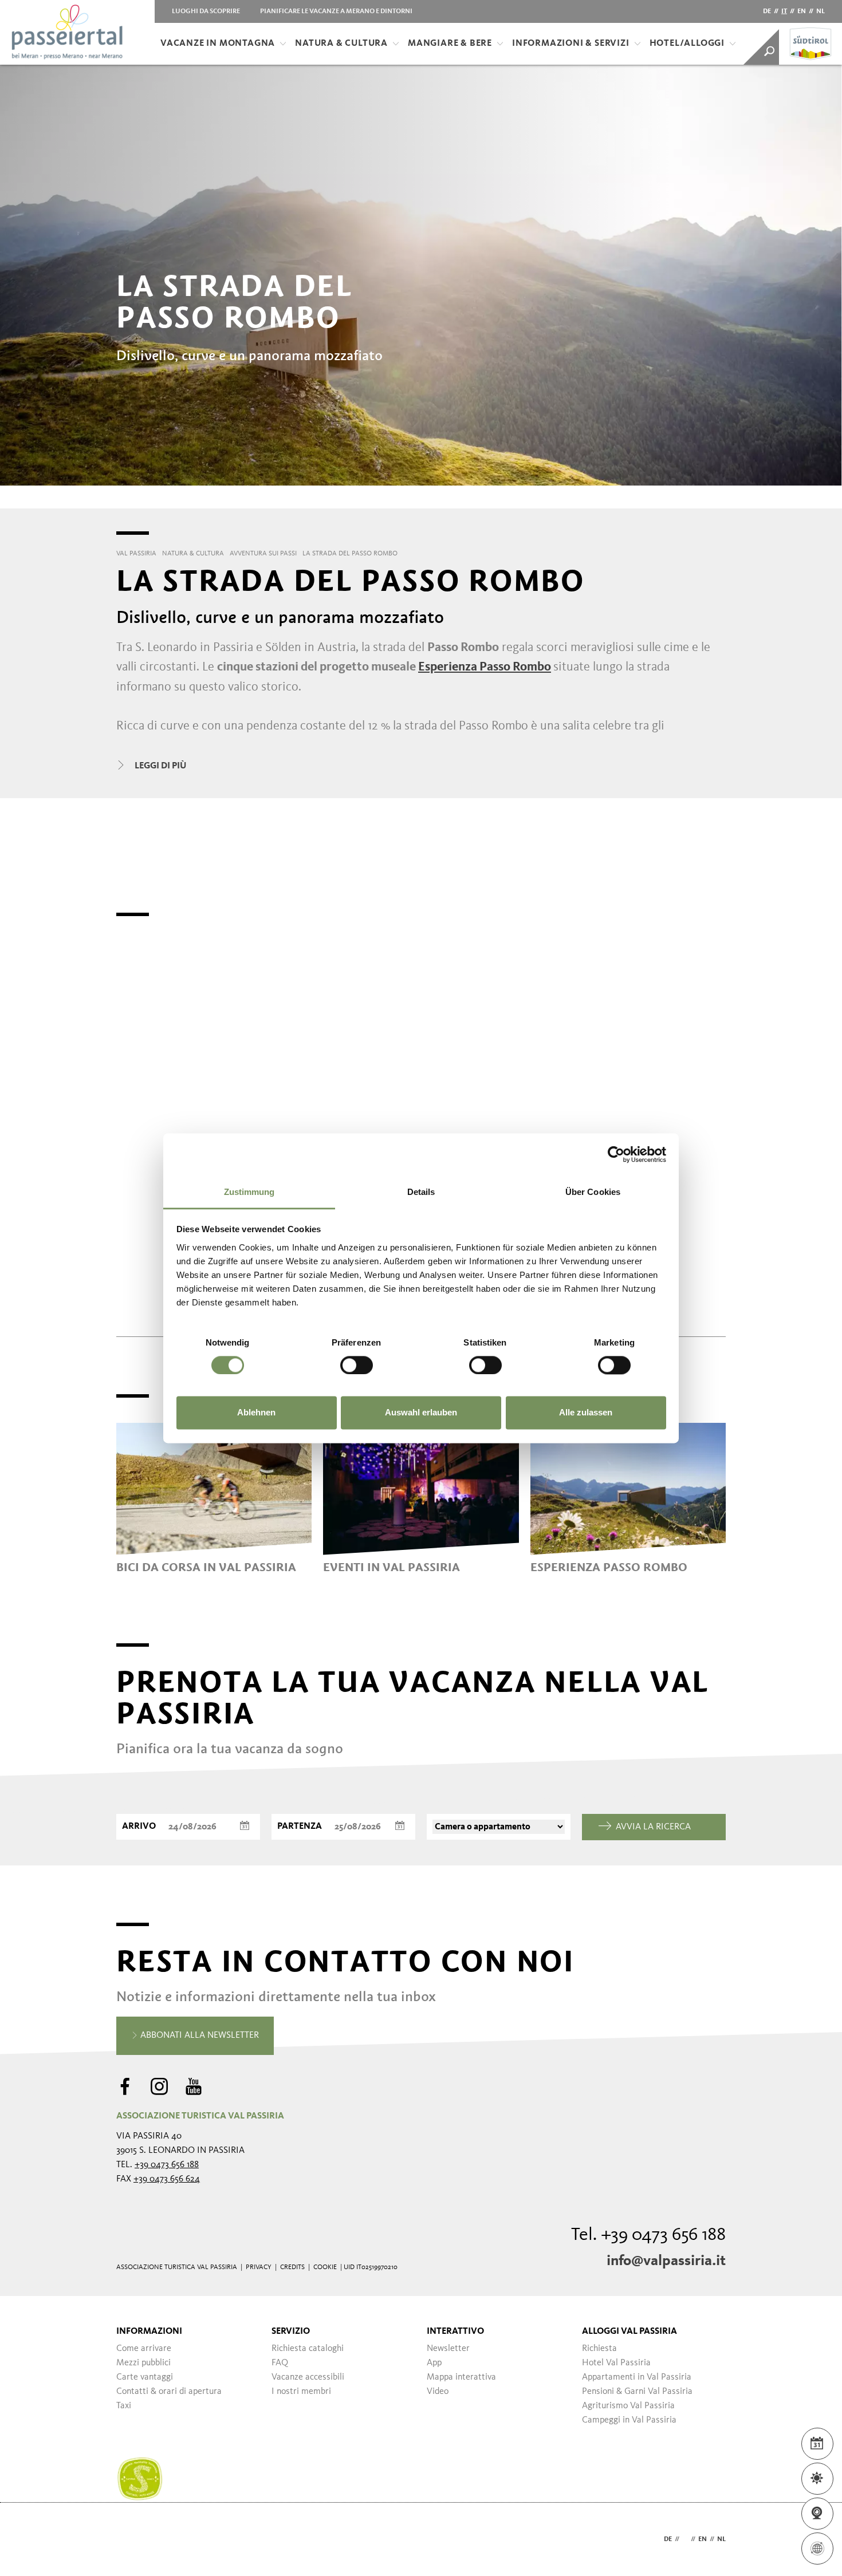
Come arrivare (144, 2349)
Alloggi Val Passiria (629, 2332)
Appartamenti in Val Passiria (637, 2377)
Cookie (325, 2267)
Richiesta (599, 2349)
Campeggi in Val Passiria (629, 2420)
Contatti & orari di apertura (169, 2392)
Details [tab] (421, 1192)
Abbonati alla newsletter (198, 2035)
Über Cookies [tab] (593, 1192)
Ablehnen (256, 1413)
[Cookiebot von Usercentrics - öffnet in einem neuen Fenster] (616, 1154)
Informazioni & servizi (571, 44)
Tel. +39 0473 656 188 (648, 2235)
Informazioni (149, 2332)
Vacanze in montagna (218, 44)
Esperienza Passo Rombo (485, 667)
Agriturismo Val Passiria (628, 2406)
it (784, 11)
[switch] (357, 1365)
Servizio (291, 2332)
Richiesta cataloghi (308, 2349)
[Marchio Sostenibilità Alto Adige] (140, 2479)
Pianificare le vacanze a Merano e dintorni (336, 11)
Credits (292, 2267)
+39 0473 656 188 (167, 2165)
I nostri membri (301, 2392)
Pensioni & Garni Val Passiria (637, 2392)
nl (821, 11)
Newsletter (448, 2349)
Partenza (300, 1827)
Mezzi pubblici (143, 2363)
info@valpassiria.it (666, 2261)
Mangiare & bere (450, 44)
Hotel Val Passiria (616, 2363)
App (434, 2363)
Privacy (259, 2267)
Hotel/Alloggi (687, 44)
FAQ (280, 2363)
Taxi (124, 2406)
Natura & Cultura (341, 44)
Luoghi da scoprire (206, 11)
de (767, 11)
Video (438, 2392)
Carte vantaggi (145, 2377)
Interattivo (455, 2332)
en (802, 11)
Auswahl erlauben (421, 1413)
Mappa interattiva (461, 2377)
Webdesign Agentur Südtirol (130, 2540)
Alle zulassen (586, 1413)
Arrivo (139, 1827)
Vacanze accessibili (308, 2377)
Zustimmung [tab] (249, 1192)
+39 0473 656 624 (167, 2179)
